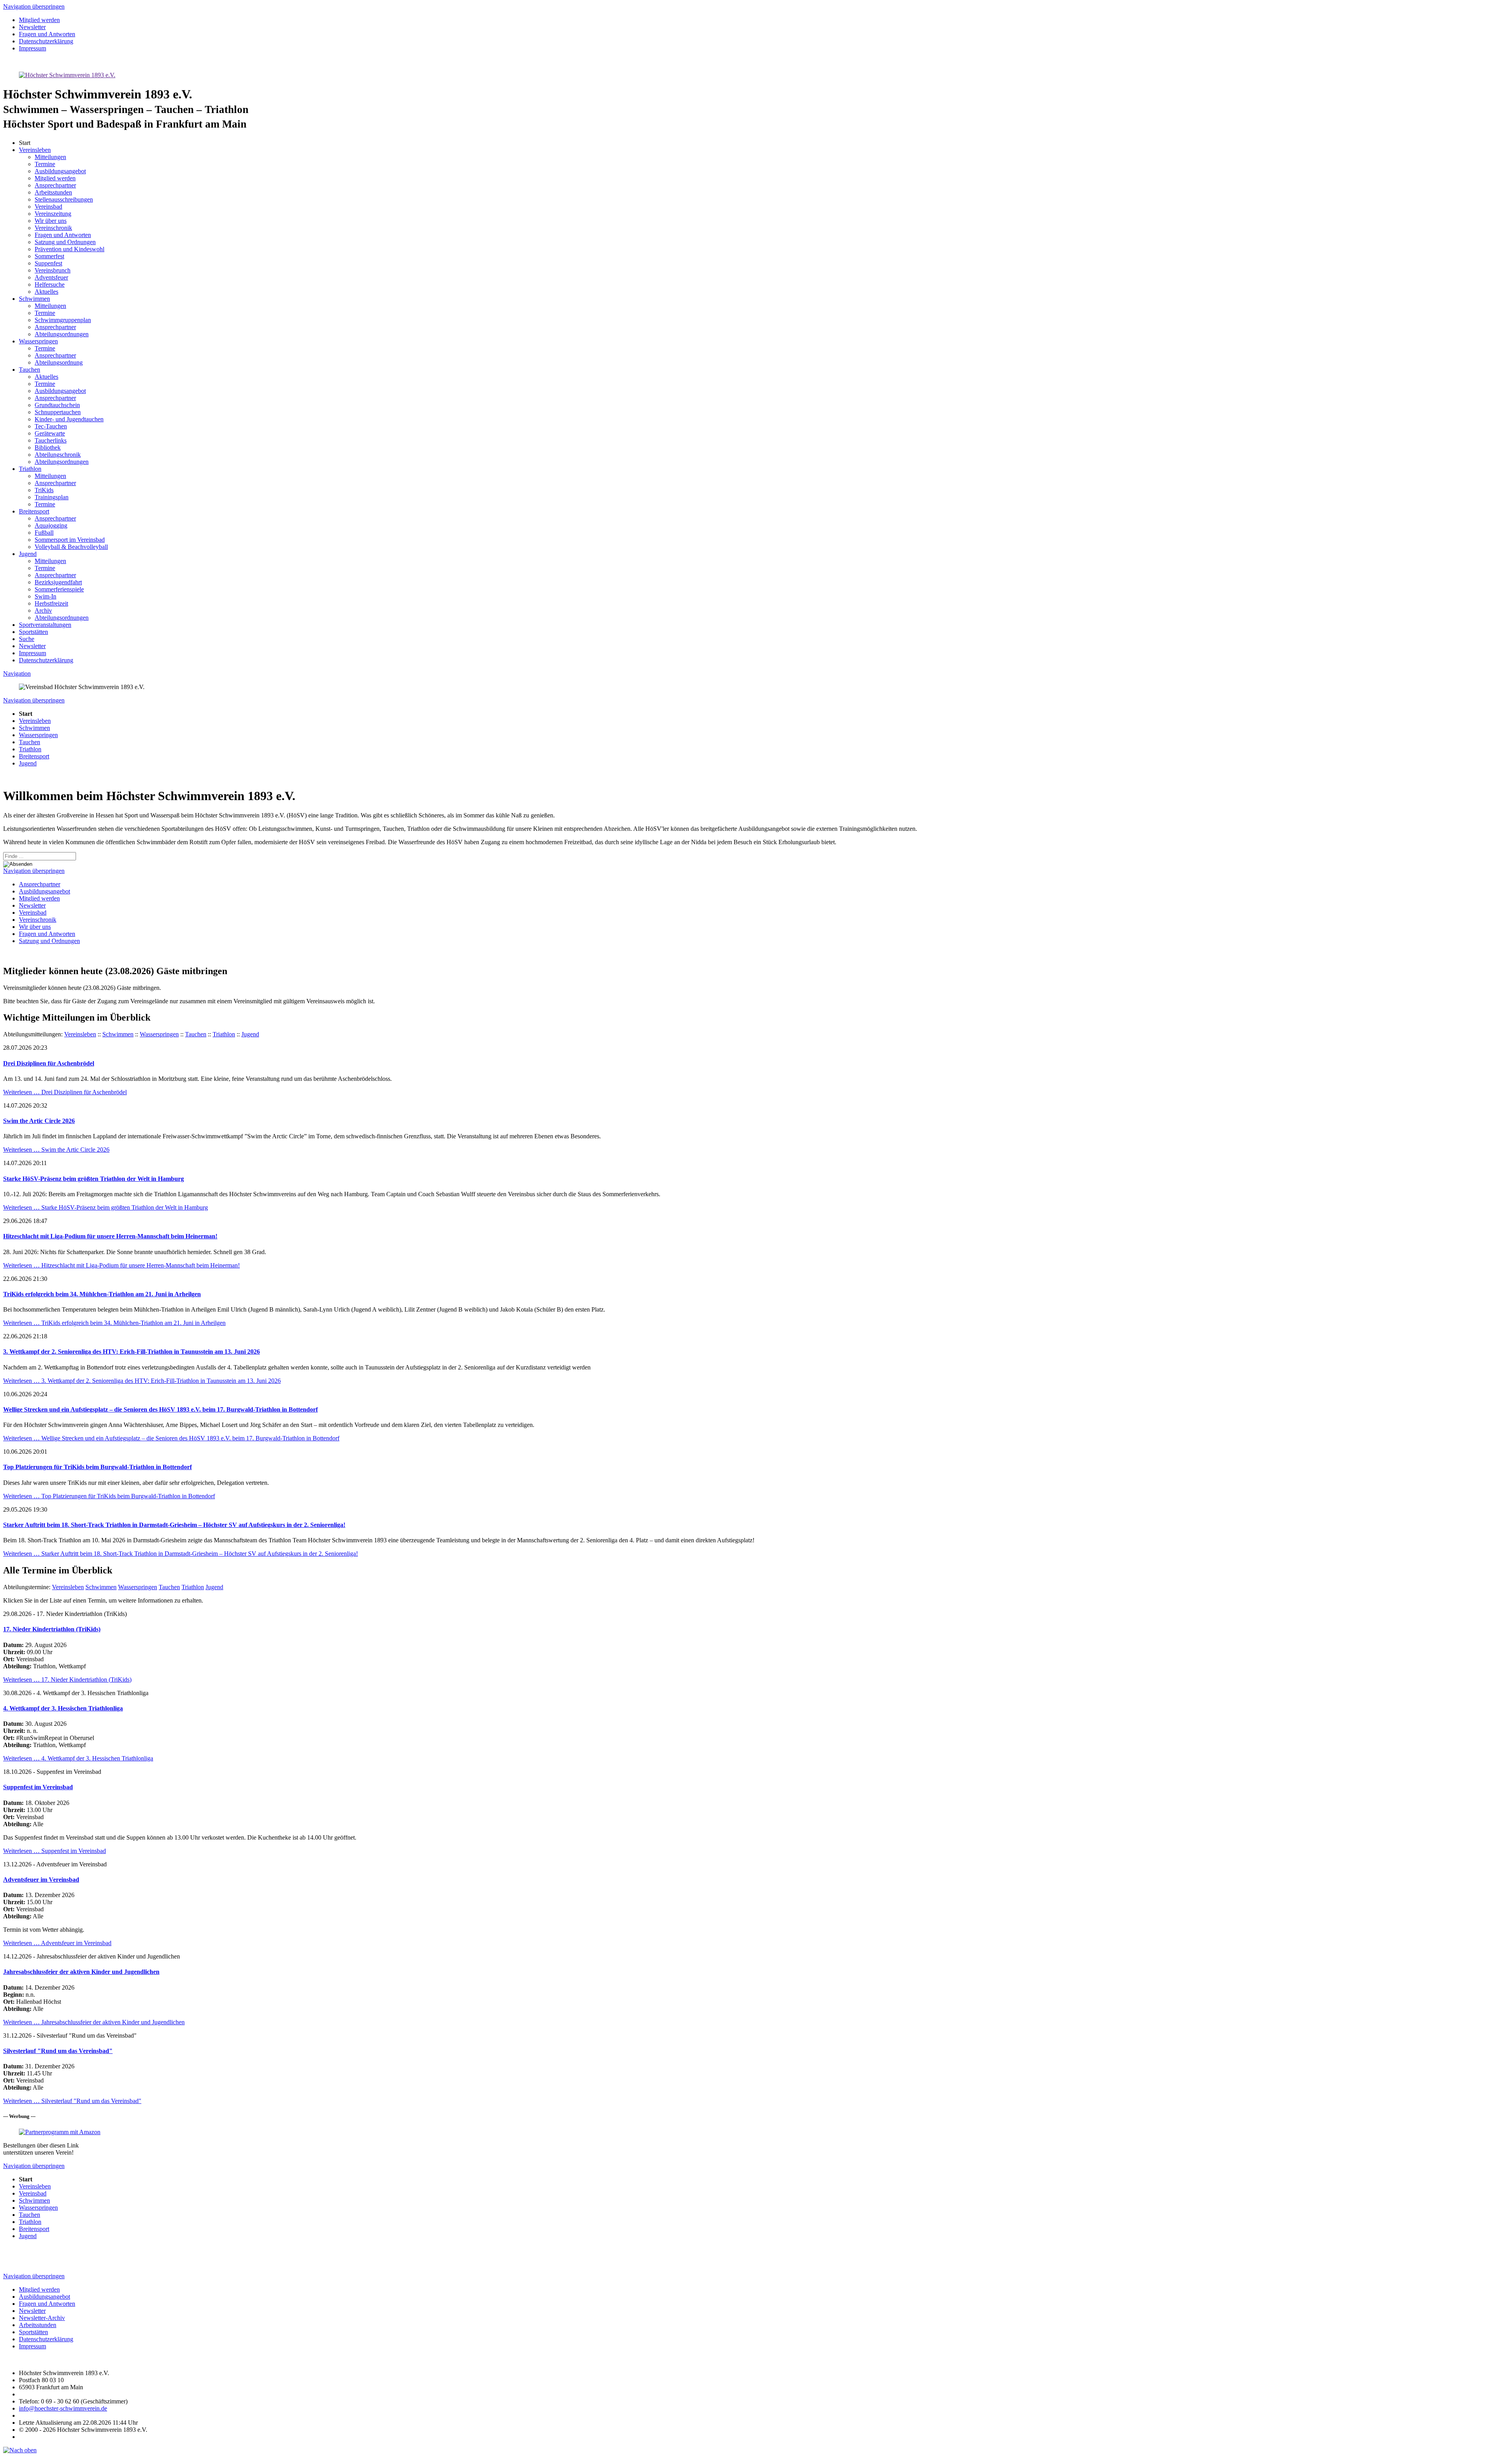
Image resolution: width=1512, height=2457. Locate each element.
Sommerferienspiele (59, 589)
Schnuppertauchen (58, 412)
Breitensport (34, 511)
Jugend (28, 554)
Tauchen (30, 370)
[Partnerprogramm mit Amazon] (60, 2132)
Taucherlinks (51, 440)
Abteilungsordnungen (62, 334)
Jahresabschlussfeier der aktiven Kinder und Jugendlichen (81, 1972)
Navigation (17, 674)
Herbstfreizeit (51, 603)
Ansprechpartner (55, 185)
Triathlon (30, 469)
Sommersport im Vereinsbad (70, 540)
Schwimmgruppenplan (63, 320)
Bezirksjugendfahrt (58, 582)
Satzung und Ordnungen (65, 242)
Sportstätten (33, 632)
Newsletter (32, 646)
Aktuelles (46, 292)
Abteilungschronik (58, 455)
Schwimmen (34, 299)
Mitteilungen (50, 157)
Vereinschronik (53, 228)
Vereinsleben (35, 150)
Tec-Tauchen (51, 426)
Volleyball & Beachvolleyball (71, 547)
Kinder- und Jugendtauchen (69, 419)
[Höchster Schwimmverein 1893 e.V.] (67, 75)
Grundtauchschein (57, 405)
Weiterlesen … (65, 1092)
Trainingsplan (52, 497)
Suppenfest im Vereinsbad (38, 1787)
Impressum (32, 653)
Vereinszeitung (53, 214)
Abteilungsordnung (59, 362)
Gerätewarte (50, 433)
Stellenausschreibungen (64, 199)
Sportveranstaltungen (45, 625)
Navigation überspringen (34, 6)
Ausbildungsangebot (60, 171)
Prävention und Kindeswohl (69, 249)
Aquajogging (51, 525)
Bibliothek (48, 447)
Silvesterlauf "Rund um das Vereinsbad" (58, 2051)
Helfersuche (50, 284)
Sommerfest (49, 256)
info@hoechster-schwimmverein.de (63, 2408)
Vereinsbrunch (53, 270)
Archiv (43, 611)
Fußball (44, 533)
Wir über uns (51, 221)
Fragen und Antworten (63, 235)
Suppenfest (48, 263)
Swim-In (45, 596)
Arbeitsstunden (53, 192)
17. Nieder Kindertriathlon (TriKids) (52, 1629)
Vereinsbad (48, 207)
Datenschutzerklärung (46, 660)
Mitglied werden (55, 178)
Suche (27, 639)
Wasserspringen (38, 341)
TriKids (44, 490)
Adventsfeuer (51, 277)
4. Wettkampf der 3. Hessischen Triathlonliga (63, 1708)
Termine (45, 164)
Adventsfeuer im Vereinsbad (41, 1880)
